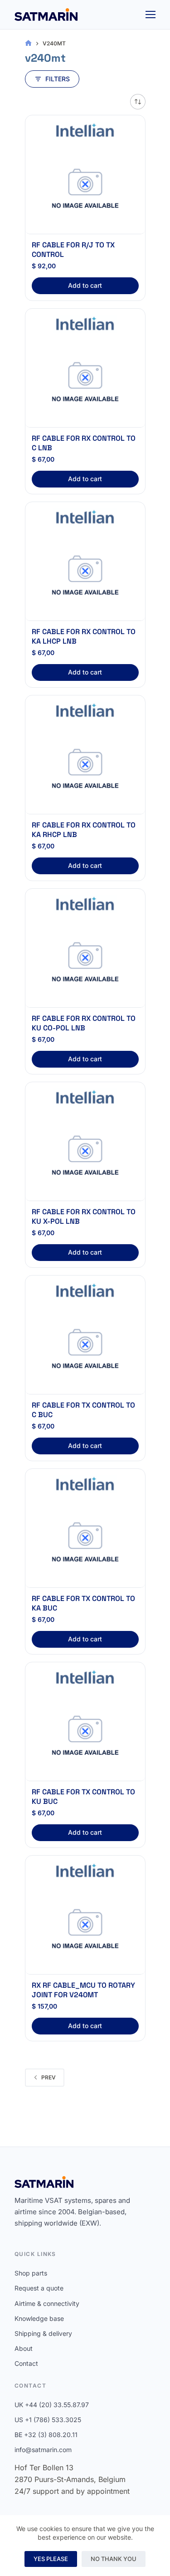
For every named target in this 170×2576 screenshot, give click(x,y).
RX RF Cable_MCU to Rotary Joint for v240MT (83, 1990)
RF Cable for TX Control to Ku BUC (83, 1797)
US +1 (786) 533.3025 (48, 2420)
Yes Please (51, 2559)
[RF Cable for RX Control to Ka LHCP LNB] (85, 576)
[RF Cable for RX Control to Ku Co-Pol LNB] (85, 963)
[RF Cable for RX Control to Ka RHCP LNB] (85, 769)
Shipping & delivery (43, 2333)
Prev (49, 2077)
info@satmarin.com (43, 2450)
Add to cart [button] (85, 285)
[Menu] (151, 15)
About (24, 2348)
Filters (58, 79)
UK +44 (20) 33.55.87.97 (52, 2405)
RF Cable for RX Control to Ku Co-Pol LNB (84, 1023)
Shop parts (31, 2273)
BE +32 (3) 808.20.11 (46, 2435)
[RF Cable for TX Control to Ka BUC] (85, 1543)
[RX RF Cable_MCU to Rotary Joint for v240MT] (85, 1930)
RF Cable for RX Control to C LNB (84, 443)
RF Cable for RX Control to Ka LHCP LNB (84, 636)
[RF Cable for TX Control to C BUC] (85, 1350)
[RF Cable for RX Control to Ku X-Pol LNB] (85, 1156)
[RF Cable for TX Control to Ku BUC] (85, 1736)
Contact (26, 2363)
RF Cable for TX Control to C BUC (83, 1410)
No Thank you (114, 2559)
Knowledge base (39, 2318)
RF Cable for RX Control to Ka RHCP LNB (84, 830)
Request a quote (39, 2288)
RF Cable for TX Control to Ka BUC (83, 1603)
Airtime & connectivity (47, 2303)
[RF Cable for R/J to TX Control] (85, 189)
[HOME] (28, 43)
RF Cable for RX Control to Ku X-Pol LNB (84, 1217)
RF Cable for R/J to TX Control (73, 250)
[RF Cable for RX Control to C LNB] (85, 383)
